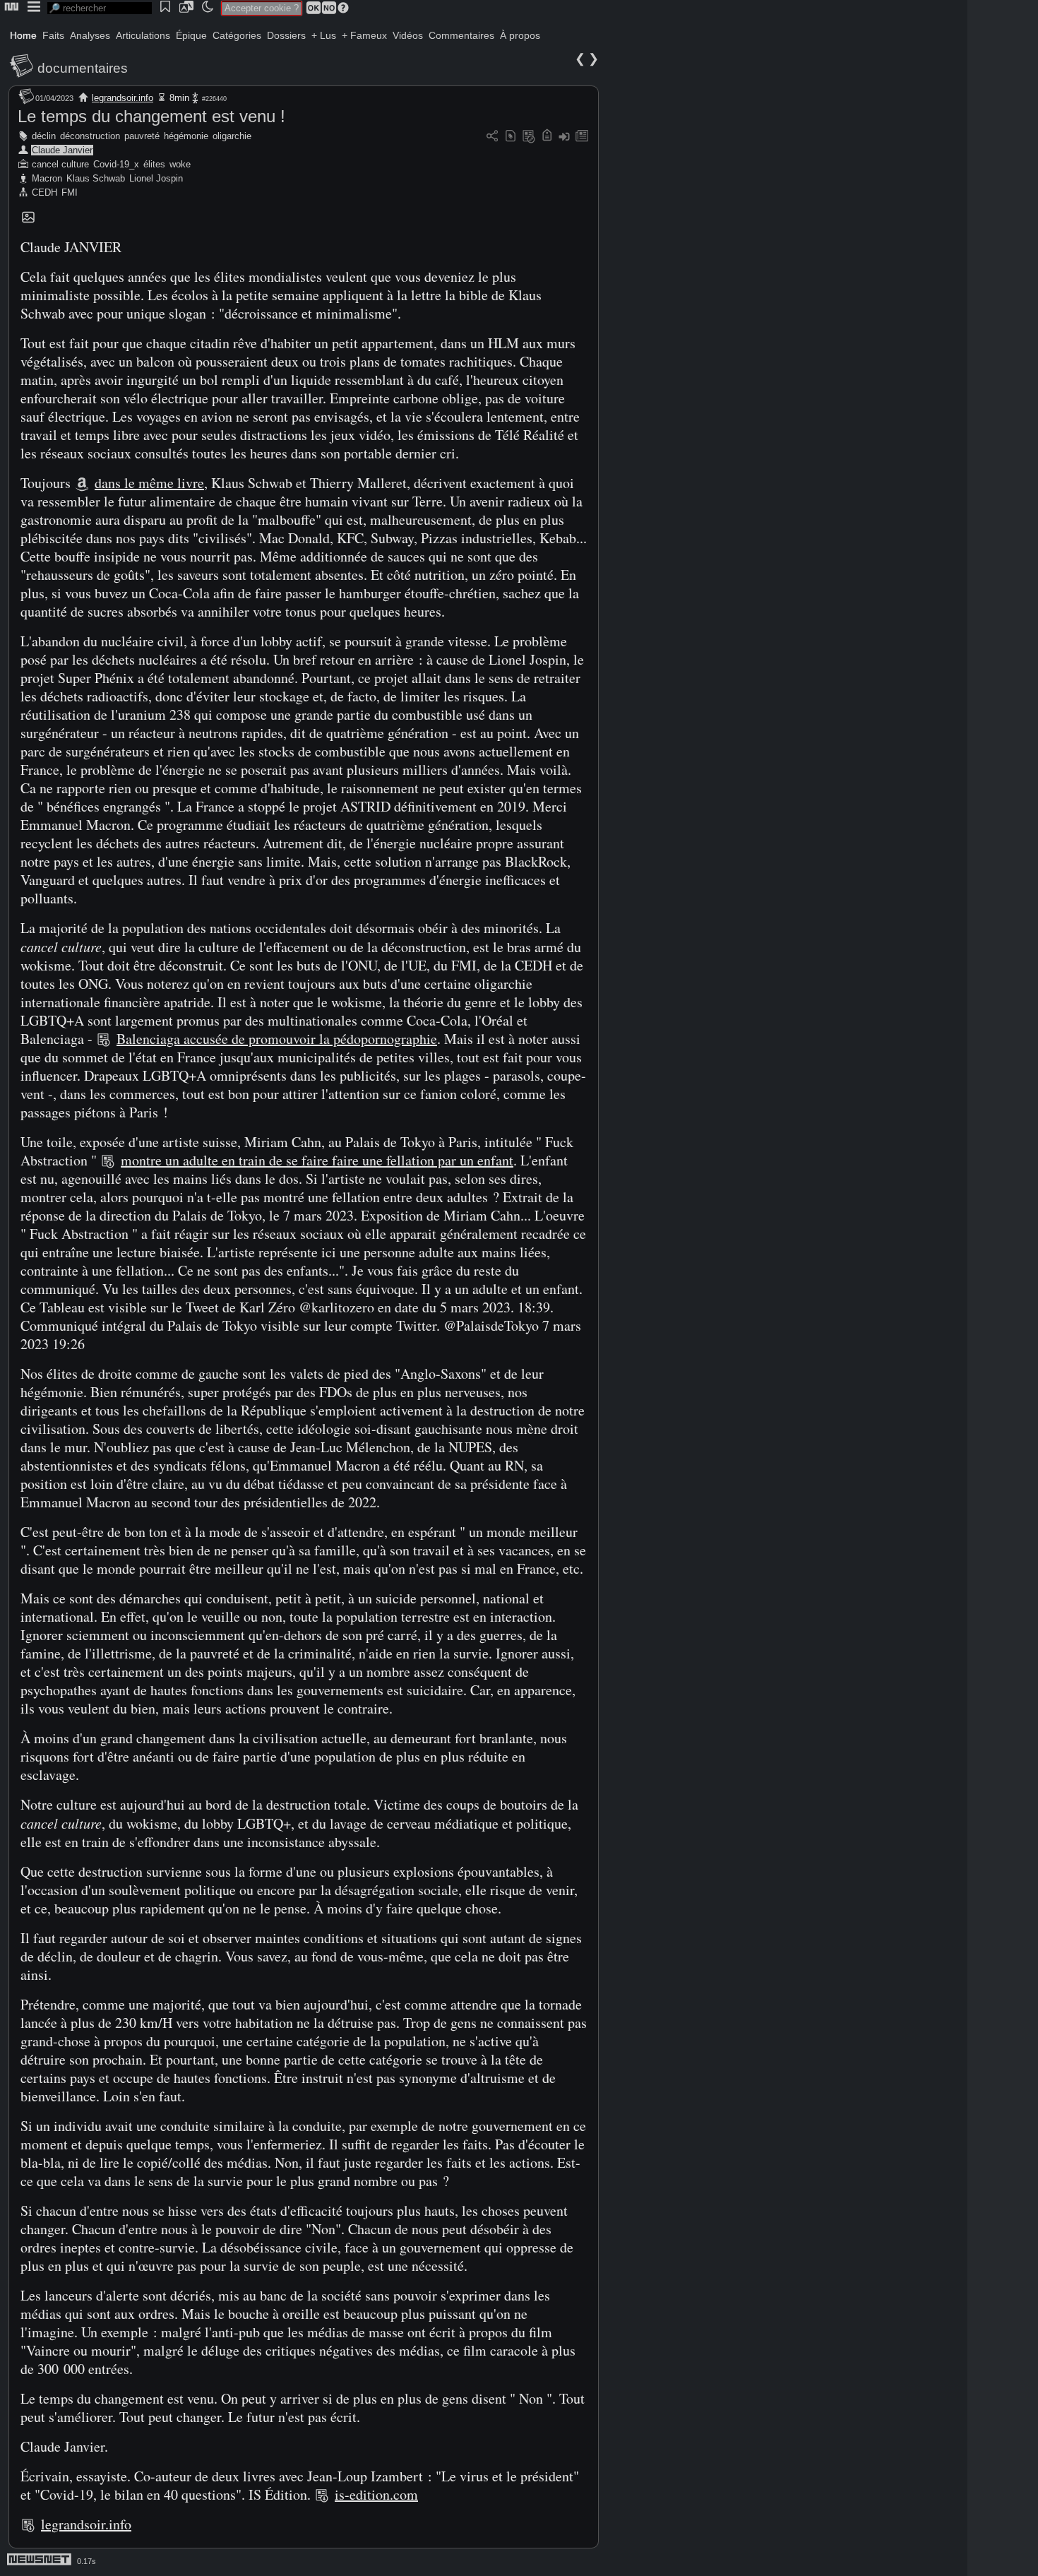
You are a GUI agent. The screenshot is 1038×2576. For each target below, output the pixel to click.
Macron (47, 178)
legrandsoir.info (123, 98)
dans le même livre (149, 483)
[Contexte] (529, 137)
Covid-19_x (116, 164)
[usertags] (511, 137)
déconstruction (90, 136)
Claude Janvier (62, 150)
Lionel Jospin (156, 178)
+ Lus (324, 35)
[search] (100, 8)
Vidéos (408, 35)
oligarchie (232, 136)
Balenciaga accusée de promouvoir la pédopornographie (277, 1039)
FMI (70, 192)
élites (154, 164)
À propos (520, 35)
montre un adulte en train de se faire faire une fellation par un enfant (317, 1160)
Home (23, 35)
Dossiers (286, 35)
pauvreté (142, 136)
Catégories (237, 35)
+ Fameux (364, 35)
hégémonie (186, 136)
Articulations (143, 35)
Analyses (90, 35)
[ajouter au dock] (564, 137)
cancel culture (60, 164)
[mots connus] (547, 137)
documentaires (83, 68)
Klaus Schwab (96, 178)
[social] (492, 137)
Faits (53, 35)
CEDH (44, 192)
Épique (191, 35)
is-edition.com (376, 2494)
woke (180, 164)
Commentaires (461, 35)
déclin (44, 136)
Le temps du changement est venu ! (151, 116)
